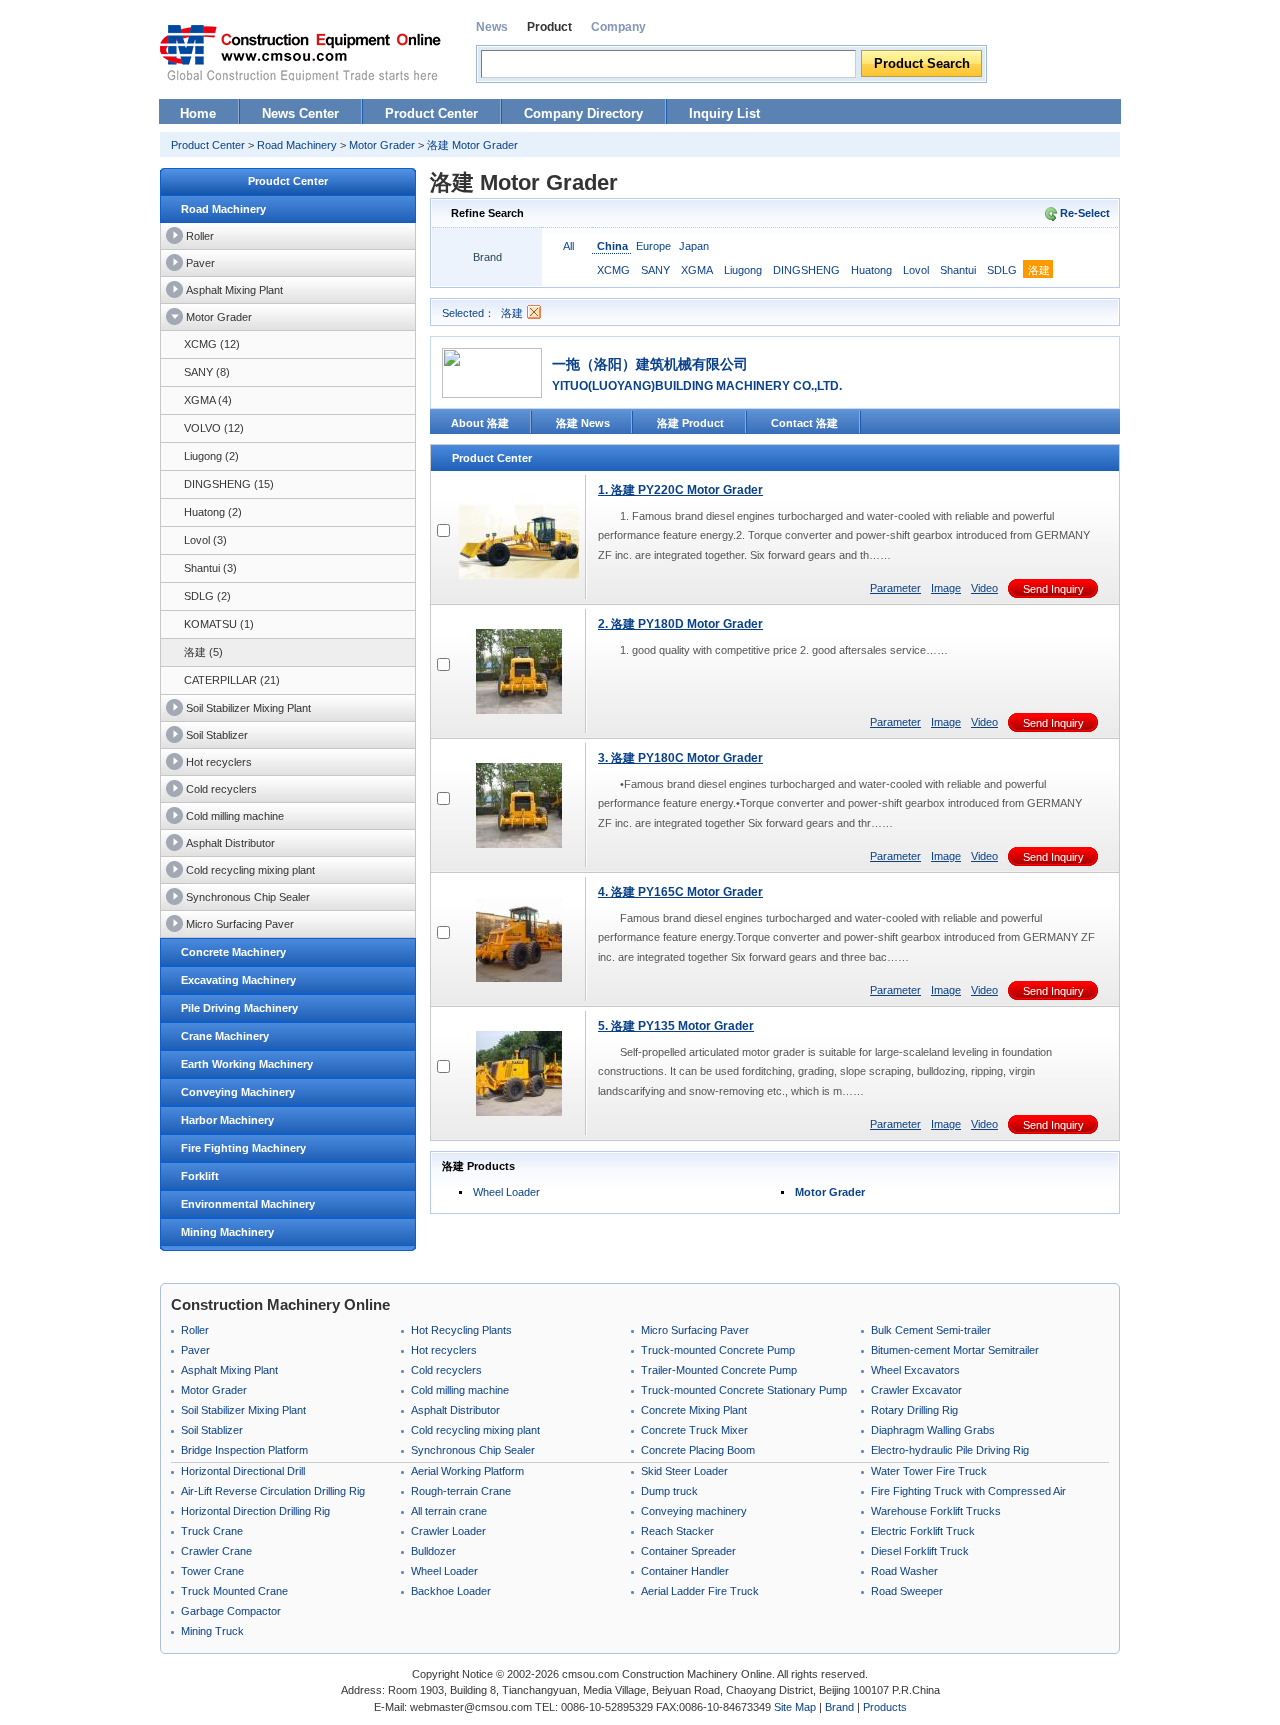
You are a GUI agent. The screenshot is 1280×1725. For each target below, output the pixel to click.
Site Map (795, 1707)
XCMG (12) (212, 344)
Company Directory (583, 113)
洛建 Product (690, 423)
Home (198, 113)
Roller (200, 236)
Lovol (916, 270)
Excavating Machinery (238, 980)
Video (984, 588)
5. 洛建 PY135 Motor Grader (676, 1026)
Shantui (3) (210, 568)
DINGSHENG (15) (229, 484)
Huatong (871, 270)
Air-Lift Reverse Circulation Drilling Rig (273, 1491)
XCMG (613, 270)
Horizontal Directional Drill (243, 1471)
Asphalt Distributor (230, 843)
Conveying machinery (694, 1511)
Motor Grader (382, 145)
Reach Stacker (677, 1531)
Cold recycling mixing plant (250, 870)
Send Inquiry (1053, 589)
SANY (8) (207, 372)
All (568, 246)
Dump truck (669, 1491)
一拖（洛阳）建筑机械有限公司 (650, 364)
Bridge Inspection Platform (244, 1450)
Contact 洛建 (804, 423)
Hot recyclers (219, 762)
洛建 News (583, 423)
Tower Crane (212, 1571)
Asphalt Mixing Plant (234, 290)
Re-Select (1085, 213)
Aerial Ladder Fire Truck (700, 1591)
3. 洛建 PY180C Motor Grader (680, 758)
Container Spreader (688, 1551)
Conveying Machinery (238, 1092)
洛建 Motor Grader (472, 145)
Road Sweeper (907, 1591)
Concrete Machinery (233, 952)
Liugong (743, 270)
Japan (694, 246)
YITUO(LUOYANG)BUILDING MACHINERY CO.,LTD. (697, 386)
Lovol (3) (205, 540)
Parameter (895, 588)
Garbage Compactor (231, 1611)
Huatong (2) (213, 512)
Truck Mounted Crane (234, 1591)
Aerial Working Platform (467, 1471)
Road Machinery (297, 145)
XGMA (697, 270)
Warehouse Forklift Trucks (936, 1511)
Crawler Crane (216, 1551)
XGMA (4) (208, 400)
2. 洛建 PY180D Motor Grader (680, 624)
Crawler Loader (448, 1531)
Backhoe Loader (451, 1591)
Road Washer (904, 1571)
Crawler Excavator (916, 1390)
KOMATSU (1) (219, 624)
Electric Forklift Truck (923, 1531)
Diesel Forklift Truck (920, 1551)
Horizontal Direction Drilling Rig (255, 1511)
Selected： (468, 313)
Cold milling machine (235, 816)
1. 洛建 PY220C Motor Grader (680, 490)
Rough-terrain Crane (461, 1491)
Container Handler (685, 1571)
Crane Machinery (225, 1036)
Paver (200, 263)
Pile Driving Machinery (239, 1008)
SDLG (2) (207, 596)
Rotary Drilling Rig (914, 1410)
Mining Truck (212, 1631)
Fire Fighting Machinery (243, 1148)
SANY (655, 270)
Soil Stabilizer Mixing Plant (248, 708)
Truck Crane (212, 1531)
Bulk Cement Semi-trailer (931, 1330)
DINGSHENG (806, 270)
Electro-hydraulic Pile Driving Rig (950, 1450)
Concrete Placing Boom (698, 1450)
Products (885, 1707)
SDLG (1002, 270)
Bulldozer (433, 1551)
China (612, 246)
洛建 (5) (203, 652)
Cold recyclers (221, 789)
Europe (653, 246)
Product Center (431, 113)
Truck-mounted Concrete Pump (718, 1350)
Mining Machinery (227, 1232)
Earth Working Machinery (247, 1064)
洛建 (1039, 270)
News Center (300, 113)
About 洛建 (480, 423)
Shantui (958, 270)
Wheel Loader (506, 1192)
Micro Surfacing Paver (240, 924)
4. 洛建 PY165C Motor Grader (680, 892)
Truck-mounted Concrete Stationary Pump (744, 1390)
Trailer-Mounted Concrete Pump (719, 1370)
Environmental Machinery (248, 1204)
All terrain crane (449, 1511)
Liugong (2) (211, 456)
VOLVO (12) (214, 428)
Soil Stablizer (217, 735)
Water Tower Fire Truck (929, 1471)
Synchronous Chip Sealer (248, 897)
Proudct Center (288, 181)
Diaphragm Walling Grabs (933, 1430)
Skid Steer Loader (684, 1471)
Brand (839, 1707)
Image (946, 588)
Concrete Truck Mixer (694, 1430)
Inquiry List (724, 113)
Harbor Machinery (227, 1120)
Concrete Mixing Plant (694, 1410)
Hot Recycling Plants (461, 1330)
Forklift (200, 1176)
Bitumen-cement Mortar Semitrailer (955, 1350)
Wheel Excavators (915, 1370)
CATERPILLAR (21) (232, 680)
